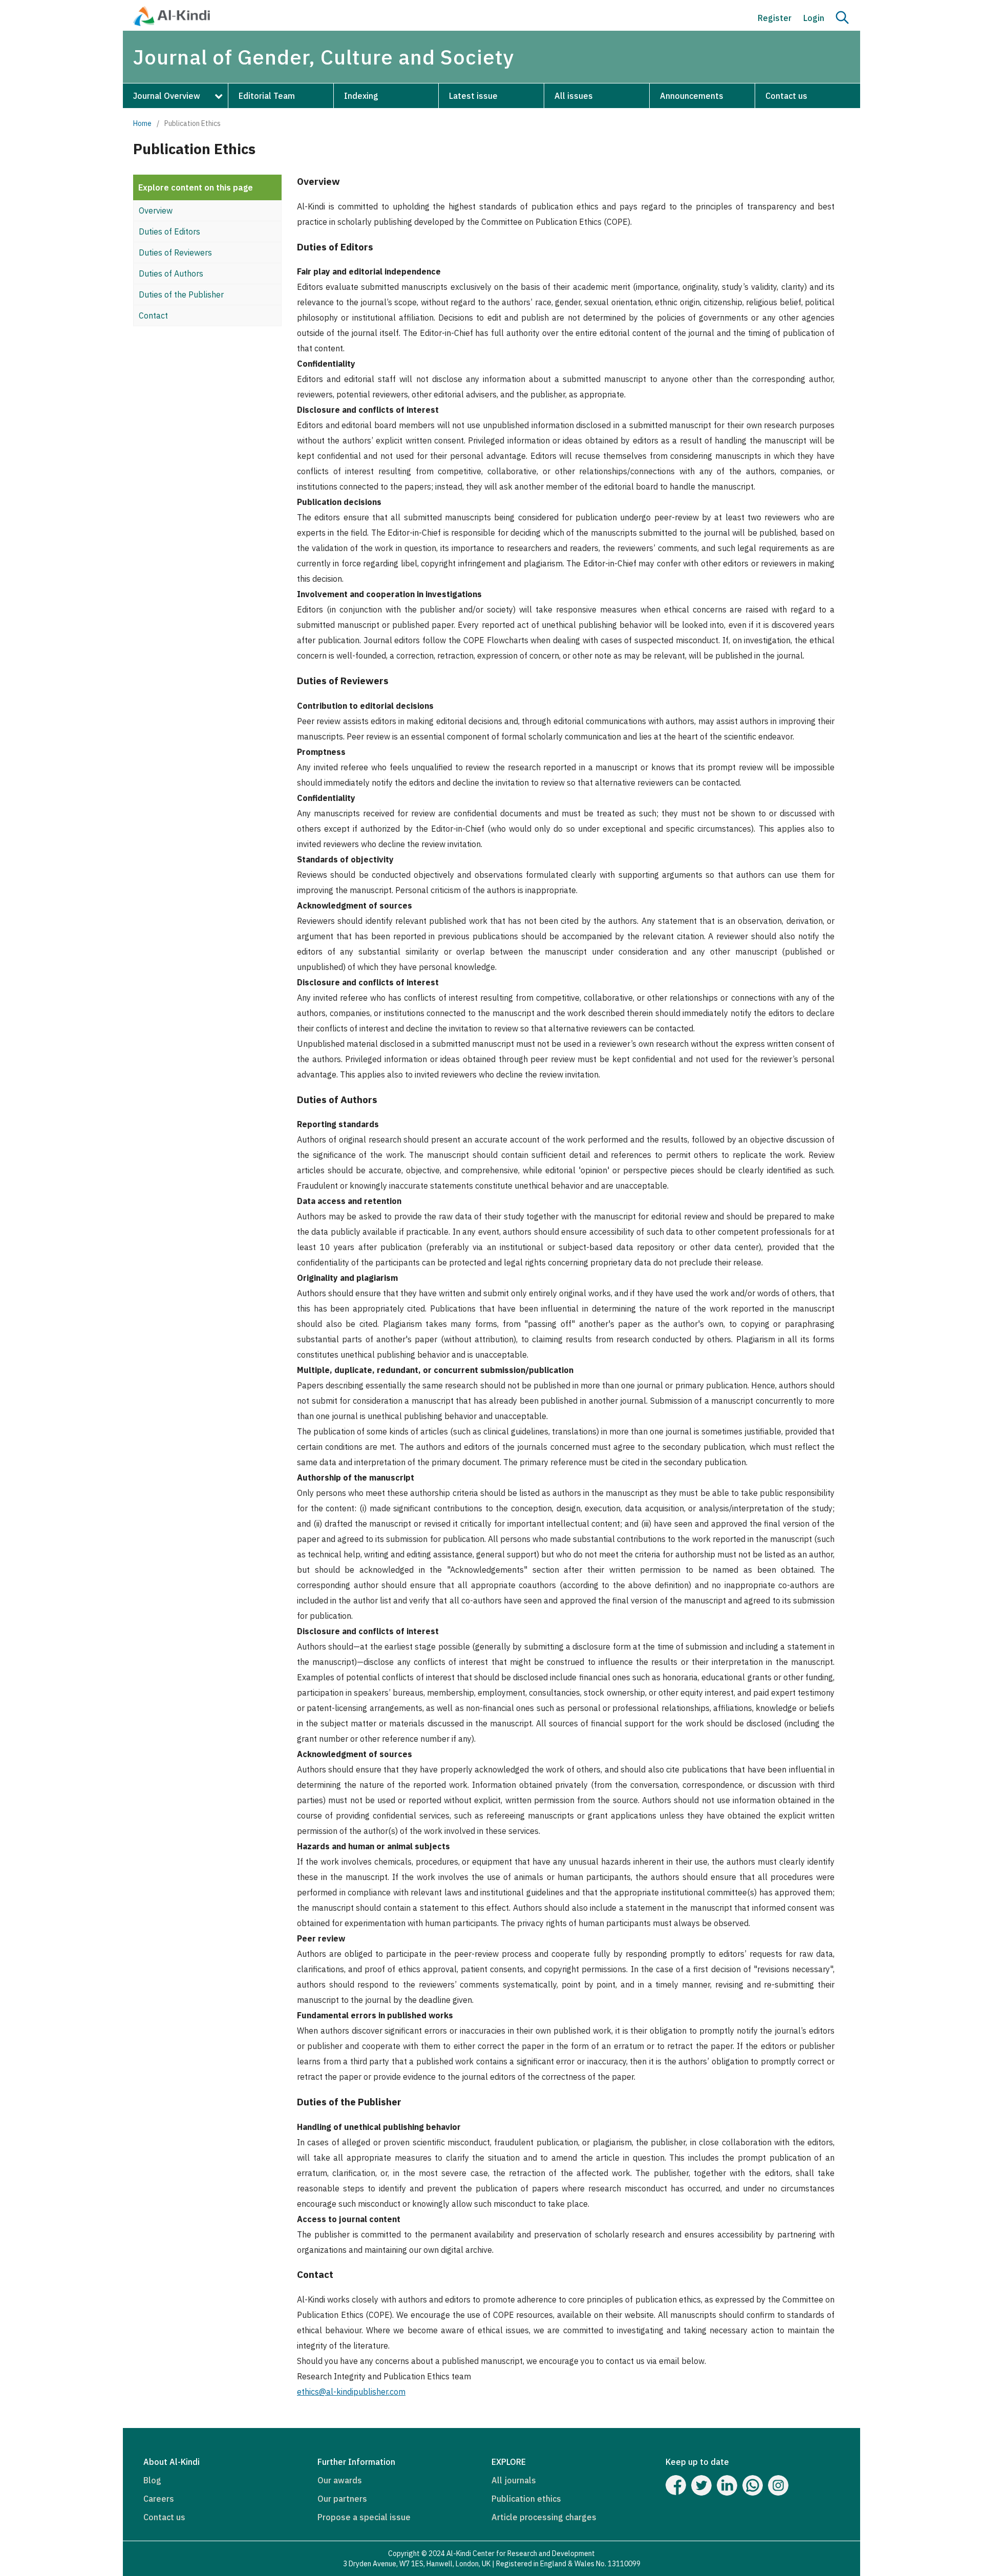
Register (775, 18)
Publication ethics (526, 2499)
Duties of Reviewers (175, 252)
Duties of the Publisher (181, 294)
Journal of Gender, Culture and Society (324, 57)
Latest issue (473, 96)
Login (814, 18)
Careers (159, 2499)
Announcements (692, 96)
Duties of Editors (169, 231)
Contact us (786, 96)
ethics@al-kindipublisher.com (351, 2392)
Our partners (342, 2499)
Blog (152, 2480)
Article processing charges (544, 2517)
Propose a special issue (364, 2517)
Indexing (361, 96)
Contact (153, 315)
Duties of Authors (171, 273)
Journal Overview (167, 96)
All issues (574, 96)
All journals (514, 2480)
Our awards (340, 2480)
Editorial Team (267, 96)
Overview (156, 210)
